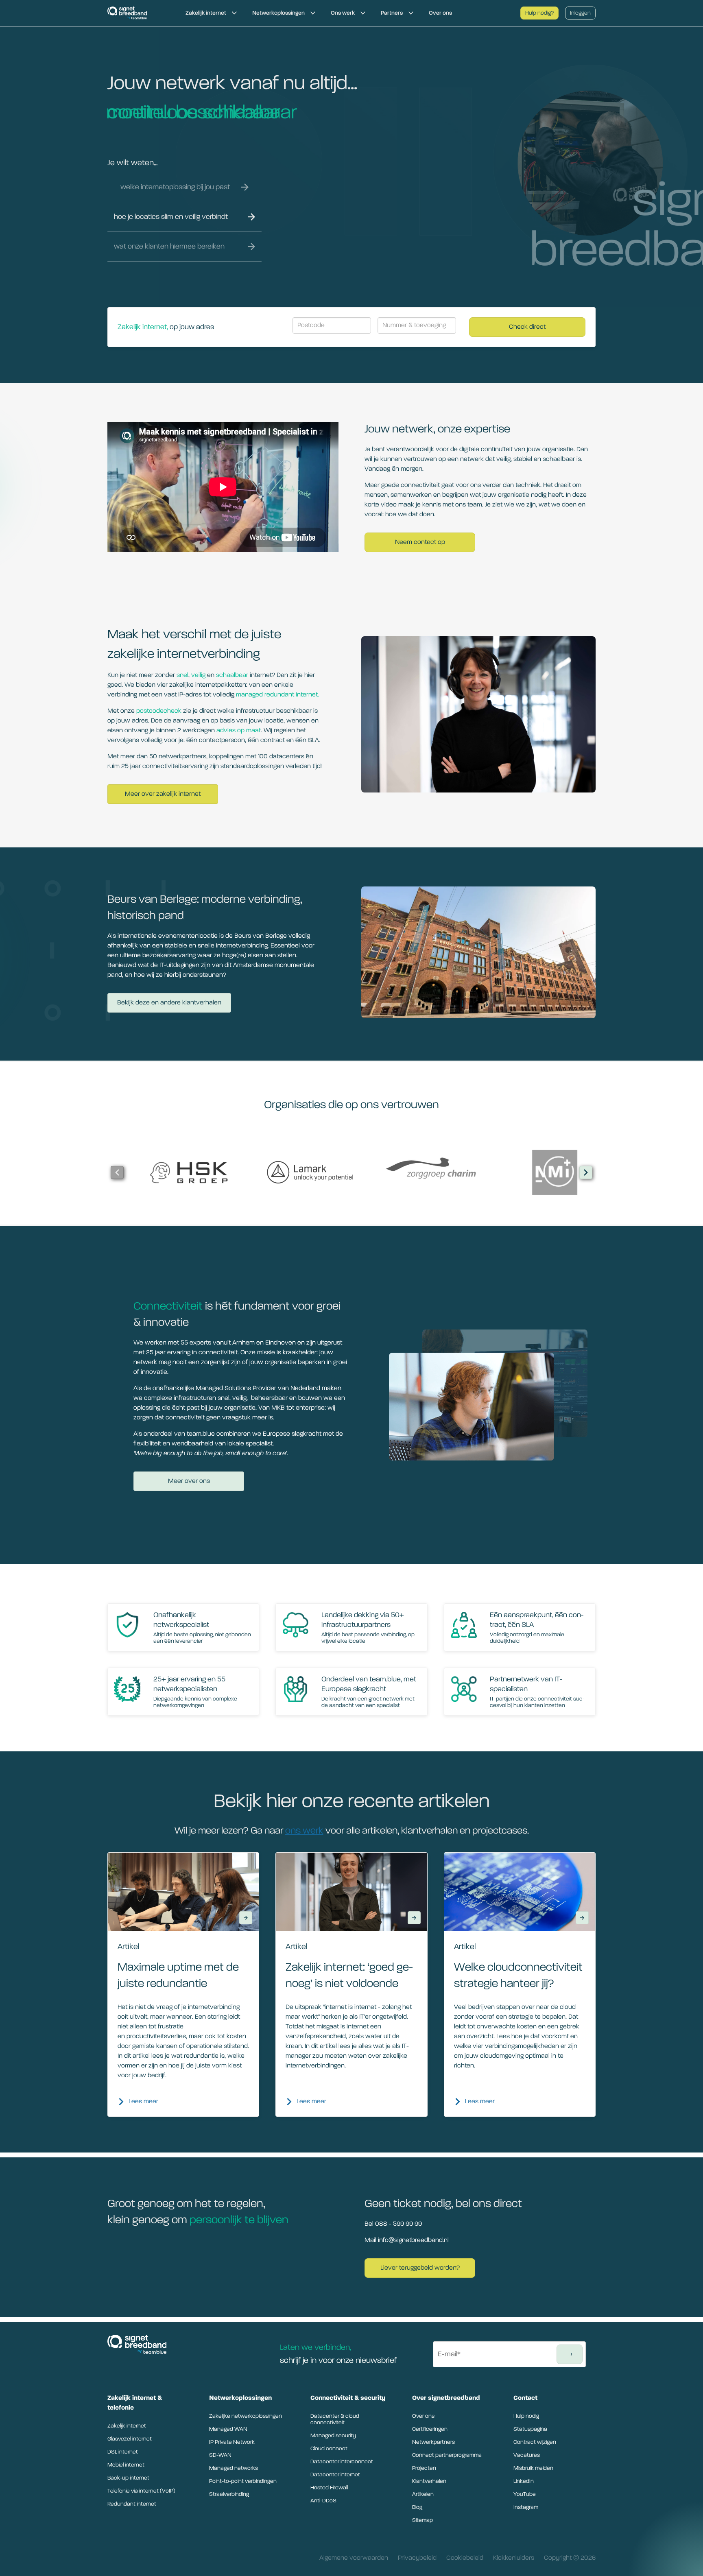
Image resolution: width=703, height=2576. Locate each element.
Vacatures (527, 2455)
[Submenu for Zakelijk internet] (234, 13)
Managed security (333, 2436)
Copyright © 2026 (570, 2558)
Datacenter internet (335, 2475)
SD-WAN (220, 2455)
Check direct (527, 327)
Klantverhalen (429, 2481)
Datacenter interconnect (342, 2462)
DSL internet (123, 2452)
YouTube (525, 2494)
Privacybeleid (417, 2558)
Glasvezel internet (130, 2439)
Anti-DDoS (323, 2501)
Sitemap (422, 2520)
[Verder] (586, 1172)
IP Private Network (232, 2442)
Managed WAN (228, 2429)
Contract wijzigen (535, 2442)
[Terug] (117, 1172)
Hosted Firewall (329, 2488)
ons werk (304, 1831)
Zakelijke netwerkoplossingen (246, 2416)
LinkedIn (524, 2481)
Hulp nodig (526, 2416)
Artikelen (423, 2494)
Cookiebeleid (465, 2558)
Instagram (526, 2507)
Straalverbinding (229, 2494)
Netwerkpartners (433, 2442)
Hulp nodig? (539, 13)
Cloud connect (329, 2449)
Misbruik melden (533, 2468)
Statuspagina (530, 2429)
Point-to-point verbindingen (243, 2481)
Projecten (424, 2468)
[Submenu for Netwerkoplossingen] (313, 13)
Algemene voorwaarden (354, 2558)
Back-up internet (128, 2478)
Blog (417, 2507)
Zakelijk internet (127, 2426)
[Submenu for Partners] (411, 13)
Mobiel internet (126, 2465)
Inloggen (580, 13)
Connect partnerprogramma (447, 2455)
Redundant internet (132, 2504)
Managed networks (234, 2468)
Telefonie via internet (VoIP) (141, 2491)
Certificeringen (430, 2429)
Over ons (423, 2416)
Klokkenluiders (514, 2558)
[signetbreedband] (140, 13)
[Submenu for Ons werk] (363, 13)
